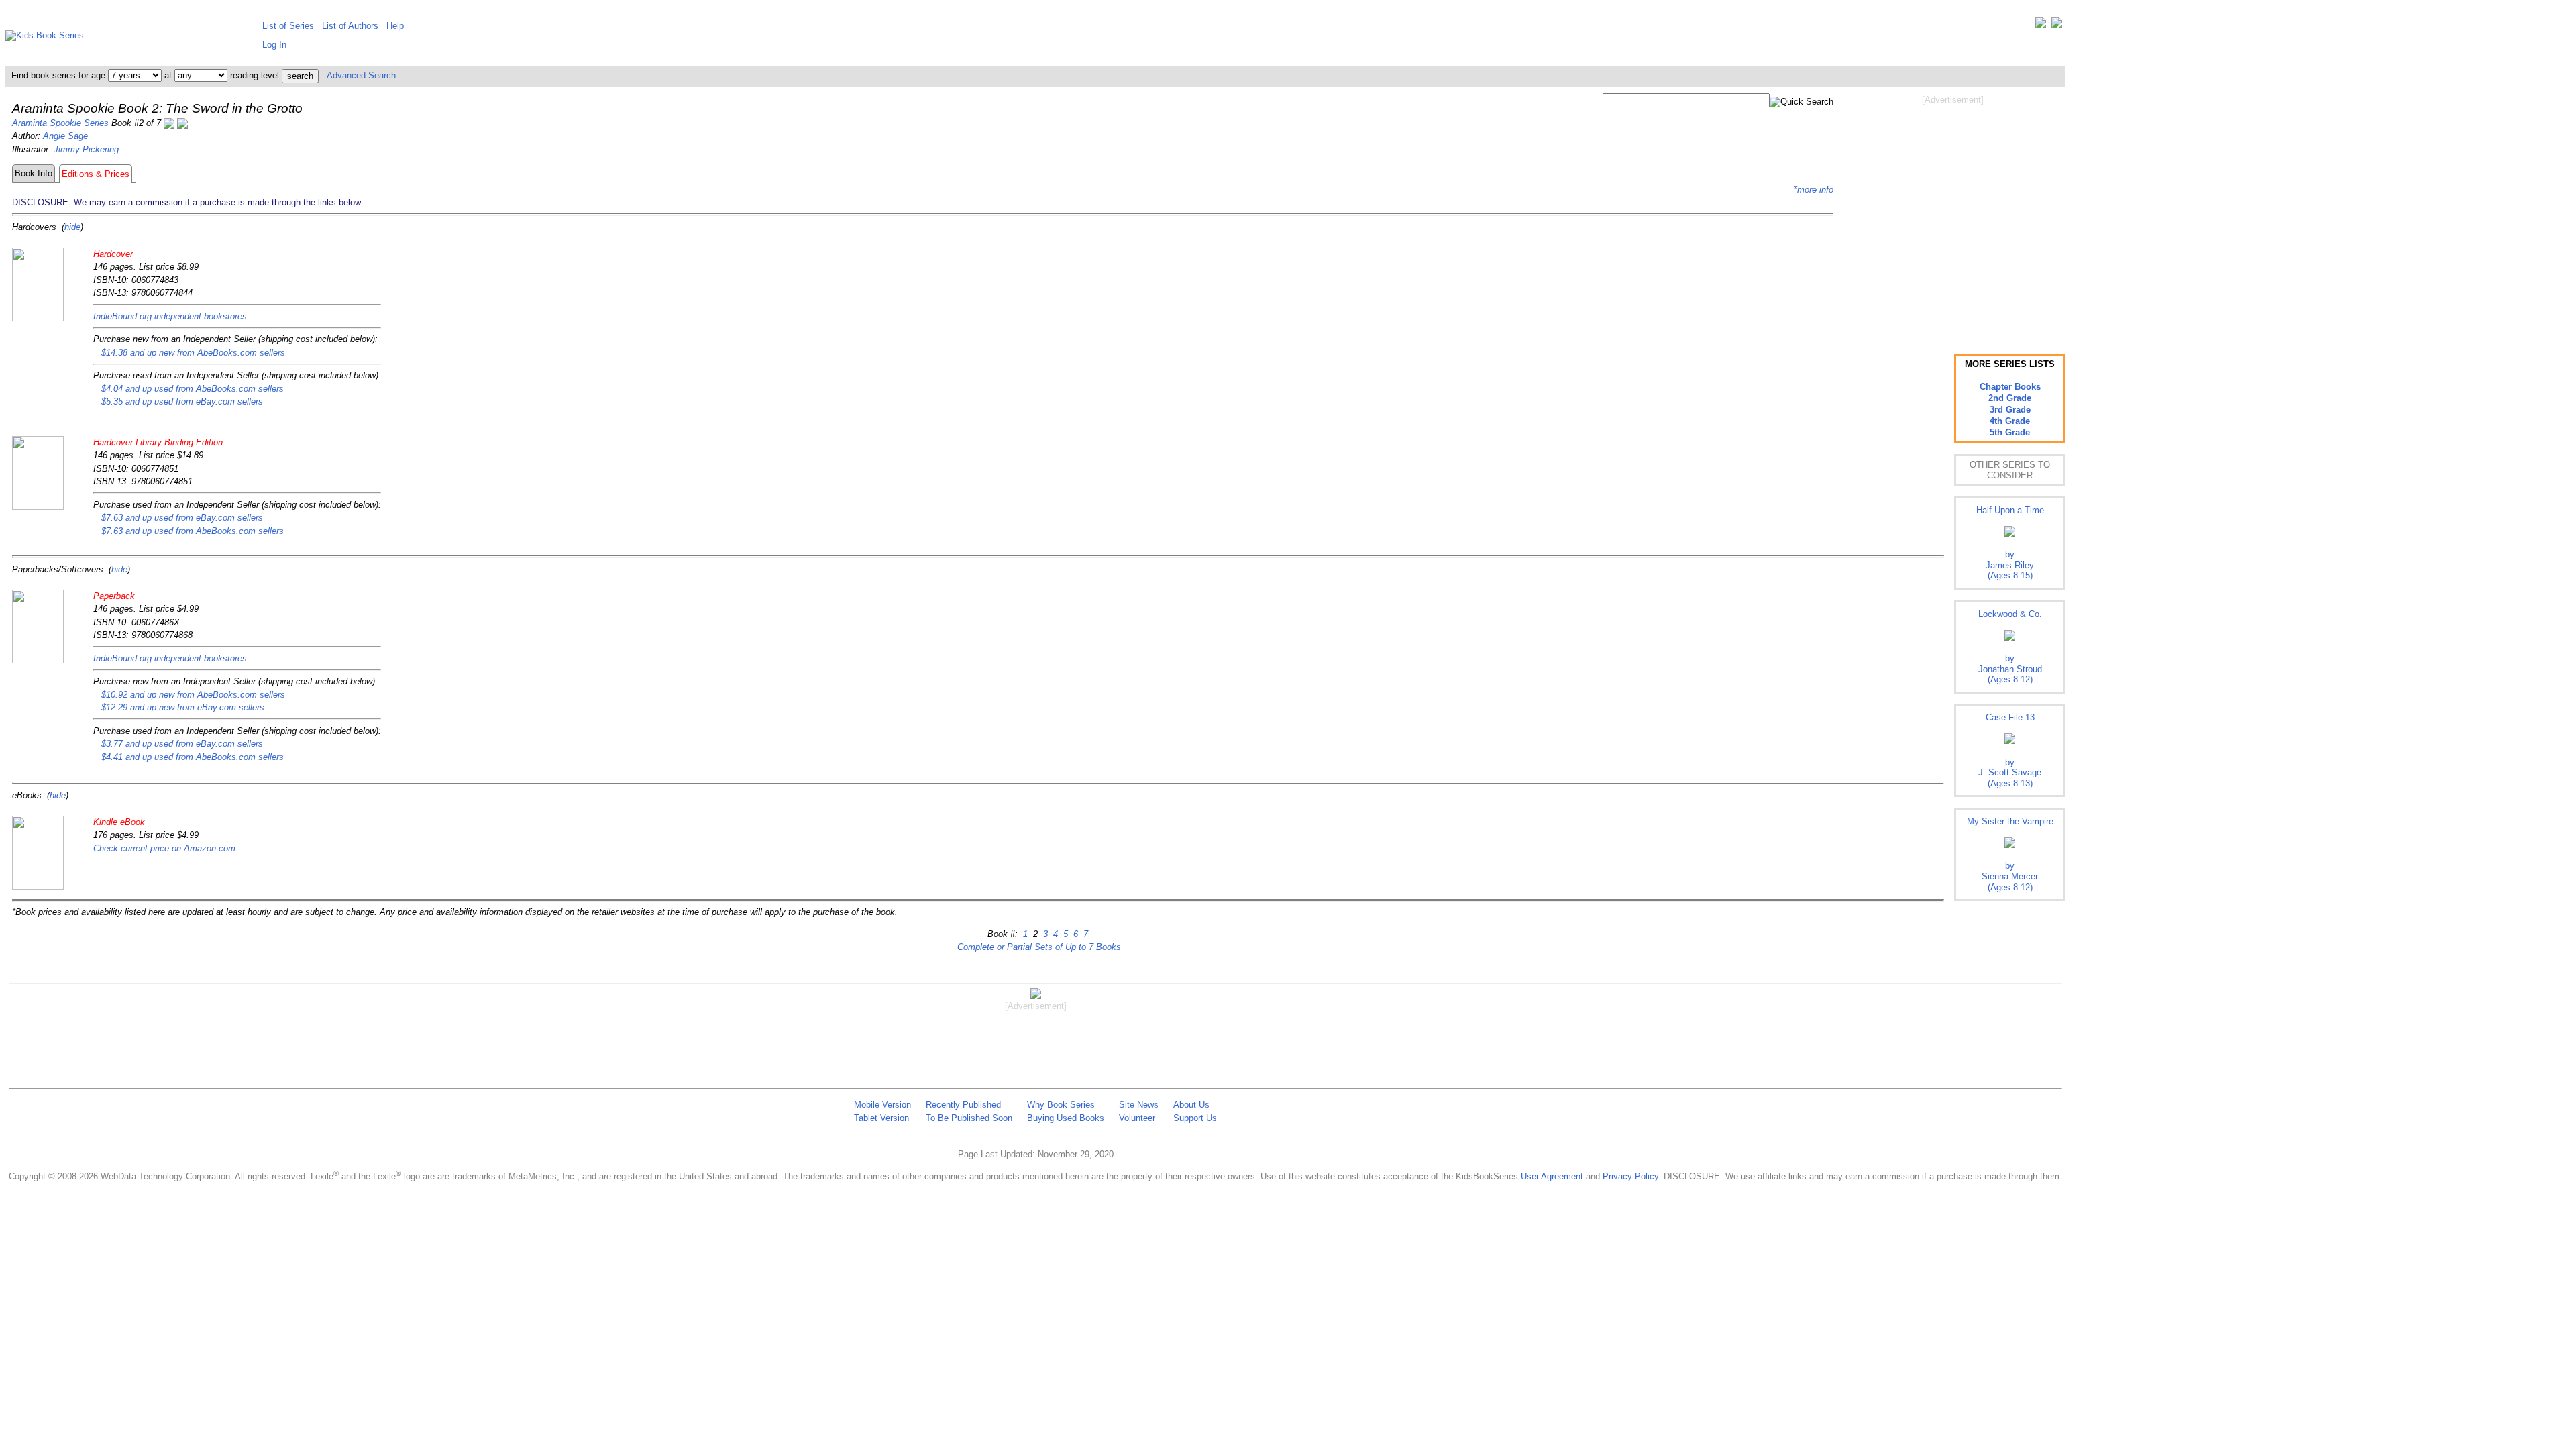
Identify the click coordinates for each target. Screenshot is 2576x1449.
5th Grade (2010, 432)
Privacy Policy (1630, 1176)
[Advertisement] (1953, 213)
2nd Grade (2010, 398)
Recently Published (963, 1105)
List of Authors (350, 26)
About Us (1191, 1105)
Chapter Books (2010, 387)
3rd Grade (2010, 410)
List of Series (288, 26)
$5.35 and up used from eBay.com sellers (182, 401)
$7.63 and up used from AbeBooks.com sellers (193, 531)
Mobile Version (882, 1105)
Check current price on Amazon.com (164, 848)
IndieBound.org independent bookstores (170, 316)
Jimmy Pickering (86, 149)
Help (395, 26)
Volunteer (1137, 1118)
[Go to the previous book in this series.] (169, 123)
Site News (1139, 1105)
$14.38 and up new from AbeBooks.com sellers (193, 353)
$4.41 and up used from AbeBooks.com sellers (193, 757)
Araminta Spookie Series (60, 123)
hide (72, 227)
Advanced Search (361, 75)
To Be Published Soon (969, 1118)
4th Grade (2010, 421)
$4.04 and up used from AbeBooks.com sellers (193, 389)
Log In (274, 45)
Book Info (34, 173)
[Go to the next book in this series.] (182, 123)
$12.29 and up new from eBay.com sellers (183, 707)
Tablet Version (881, 1118)
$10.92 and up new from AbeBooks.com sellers (193, 695)
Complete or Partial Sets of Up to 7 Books (1039, 947)
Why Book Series (1061, 1105)
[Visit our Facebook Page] (2057, 26)
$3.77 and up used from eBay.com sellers (182, 744)
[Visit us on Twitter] (2041, 26)
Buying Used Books (1066, 1118)
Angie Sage (65, 136)
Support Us (1195, 1118)
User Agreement (1552, 1176)
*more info (1814, 190)
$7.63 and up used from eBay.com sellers (182, 518)
